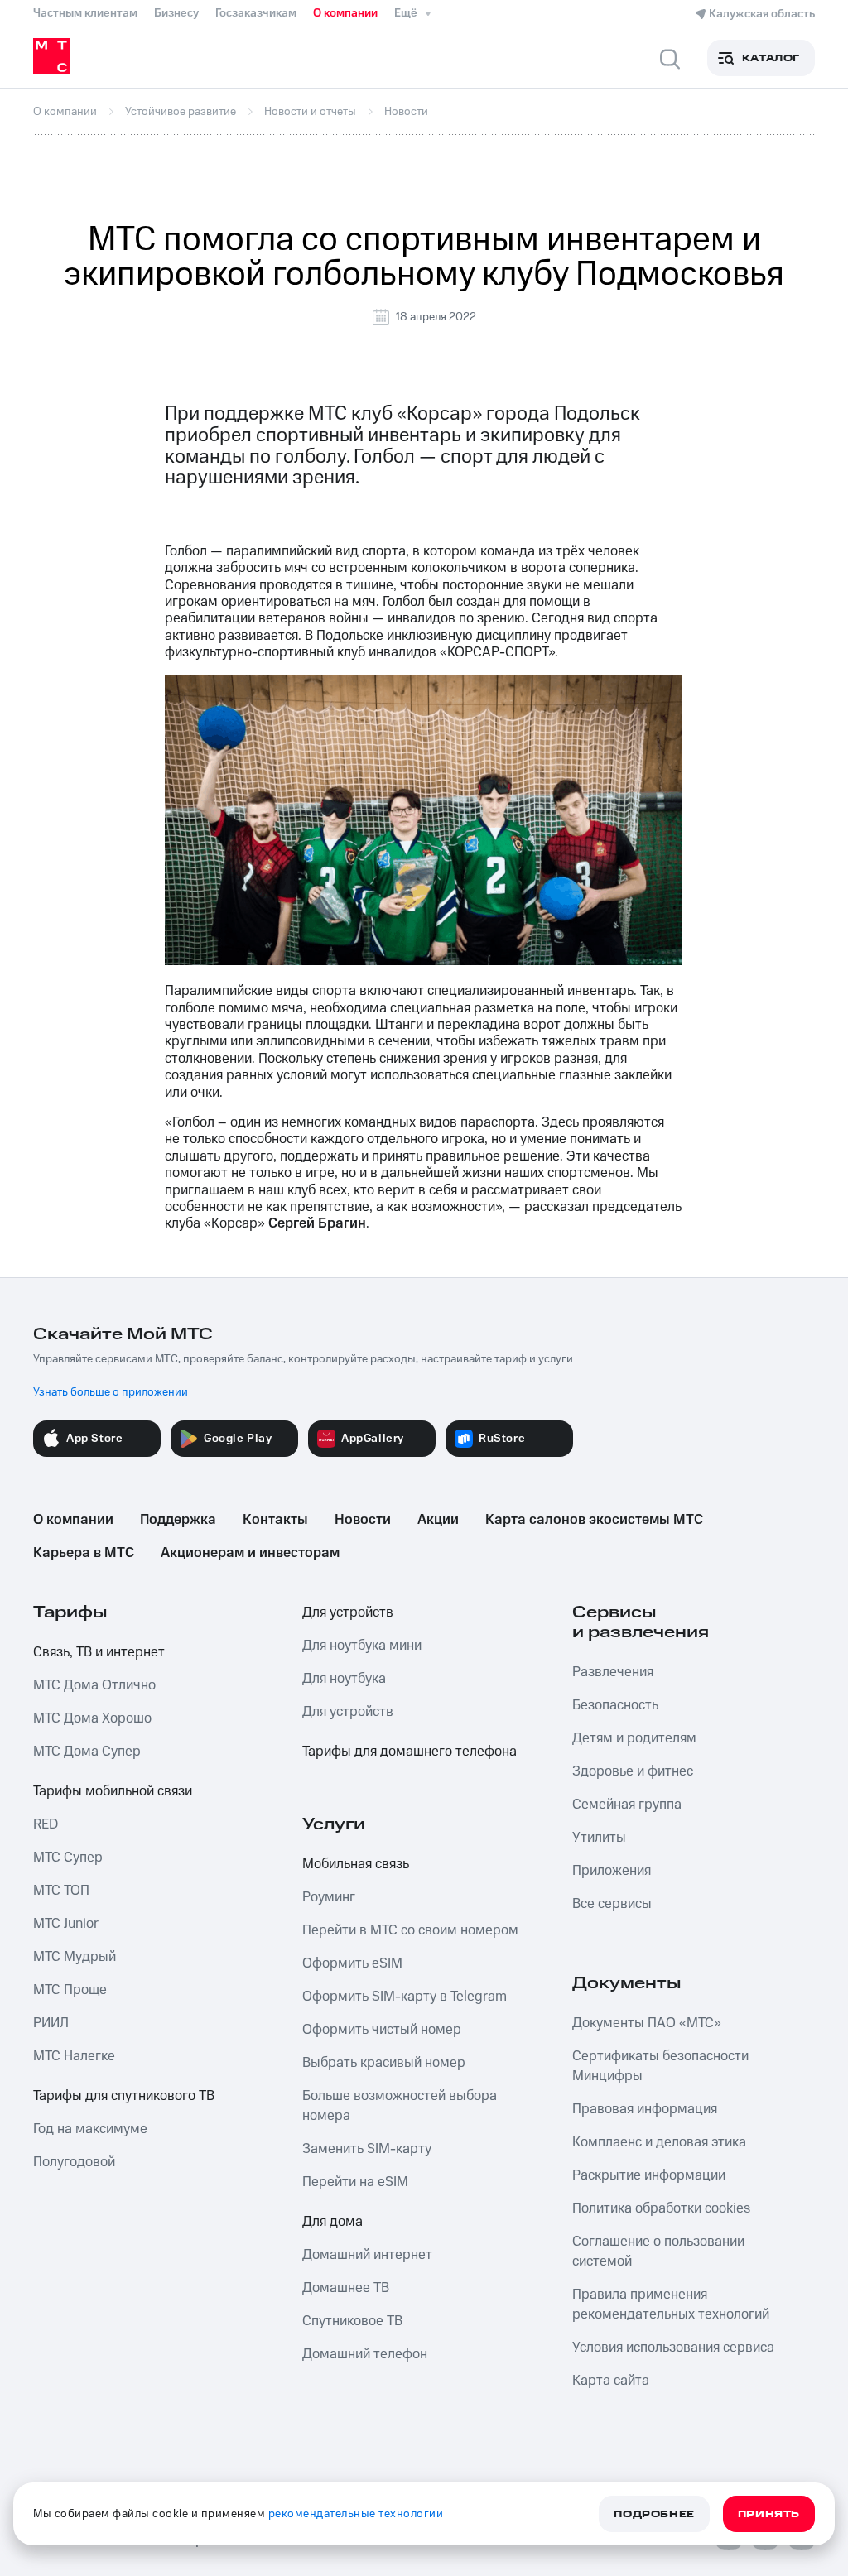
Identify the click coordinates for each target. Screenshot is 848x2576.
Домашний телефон (365, 2354)
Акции (438, 1520)
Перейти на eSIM (355, 2182)
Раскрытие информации (649, 2175)
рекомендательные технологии (356, 2514)
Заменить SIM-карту (367, 2149)
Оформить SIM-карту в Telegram (405, 1997)
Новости (363, 1520)
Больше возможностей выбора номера (400, 2106)
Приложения (612, 1871)
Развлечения (613, 1672)
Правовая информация (645, 2109)
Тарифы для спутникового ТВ (124, 2096)
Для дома (332, 2222)
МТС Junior (66, 1924)
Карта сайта (611, 2381)
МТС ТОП (61, 1891)
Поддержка (178, 1520)
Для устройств (348, 1612)
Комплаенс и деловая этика (659, 2142)
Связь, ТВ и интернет (99, 1652)
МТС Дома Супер (87, 1752)
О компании (345, 13)
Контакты (275, 1520)
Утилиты (599, 1838)
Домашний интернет (367, 2255)
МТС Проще (70, 1990)
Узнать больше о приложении (111, 1392)
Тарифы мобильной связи (113, 1791)
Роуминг (329, 1897)
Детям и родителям (634, 1738)
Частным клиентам (85, 13)
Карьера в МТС (84, 1553)
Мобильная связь (356, 1864)
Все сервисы (612, 1904)
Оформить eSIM (352, 1963)
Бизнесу (176, 13)
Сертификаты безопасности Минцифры (660, 2066)
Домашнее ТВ (346, 2288)
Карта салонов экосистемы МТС (594, 1520)
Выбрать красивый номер (384, 2063)
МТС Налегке (74, 2056)
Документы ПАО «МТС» (647, 2023)
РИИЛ (51, 2023)
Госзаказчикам (256, 13)
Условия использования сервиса (673, 2348)
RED (46, 1824)
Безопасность (615, 1705)
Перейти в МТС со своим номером (410, 1930)
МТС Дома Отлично (94, 1685)
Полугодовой (74, 2162)
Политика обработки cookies (661, 2208)
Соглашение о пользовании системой (658, 2252)
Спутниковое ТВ (352, 2321)
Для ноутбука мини (362, 1646)
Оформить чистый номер (382, 2030)
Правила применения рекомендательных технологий (671, 2304)
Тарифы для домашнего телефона (410, 1752)
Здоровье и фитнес (633, 1771)
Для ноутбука (344, 1679)
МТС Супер (68, 1858)
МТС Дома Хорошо (92, 1718)
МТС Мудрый (75, 1957)
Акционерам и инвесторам (250, 1553)
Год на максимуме (90, 2129)
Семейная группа (627, 1805)
